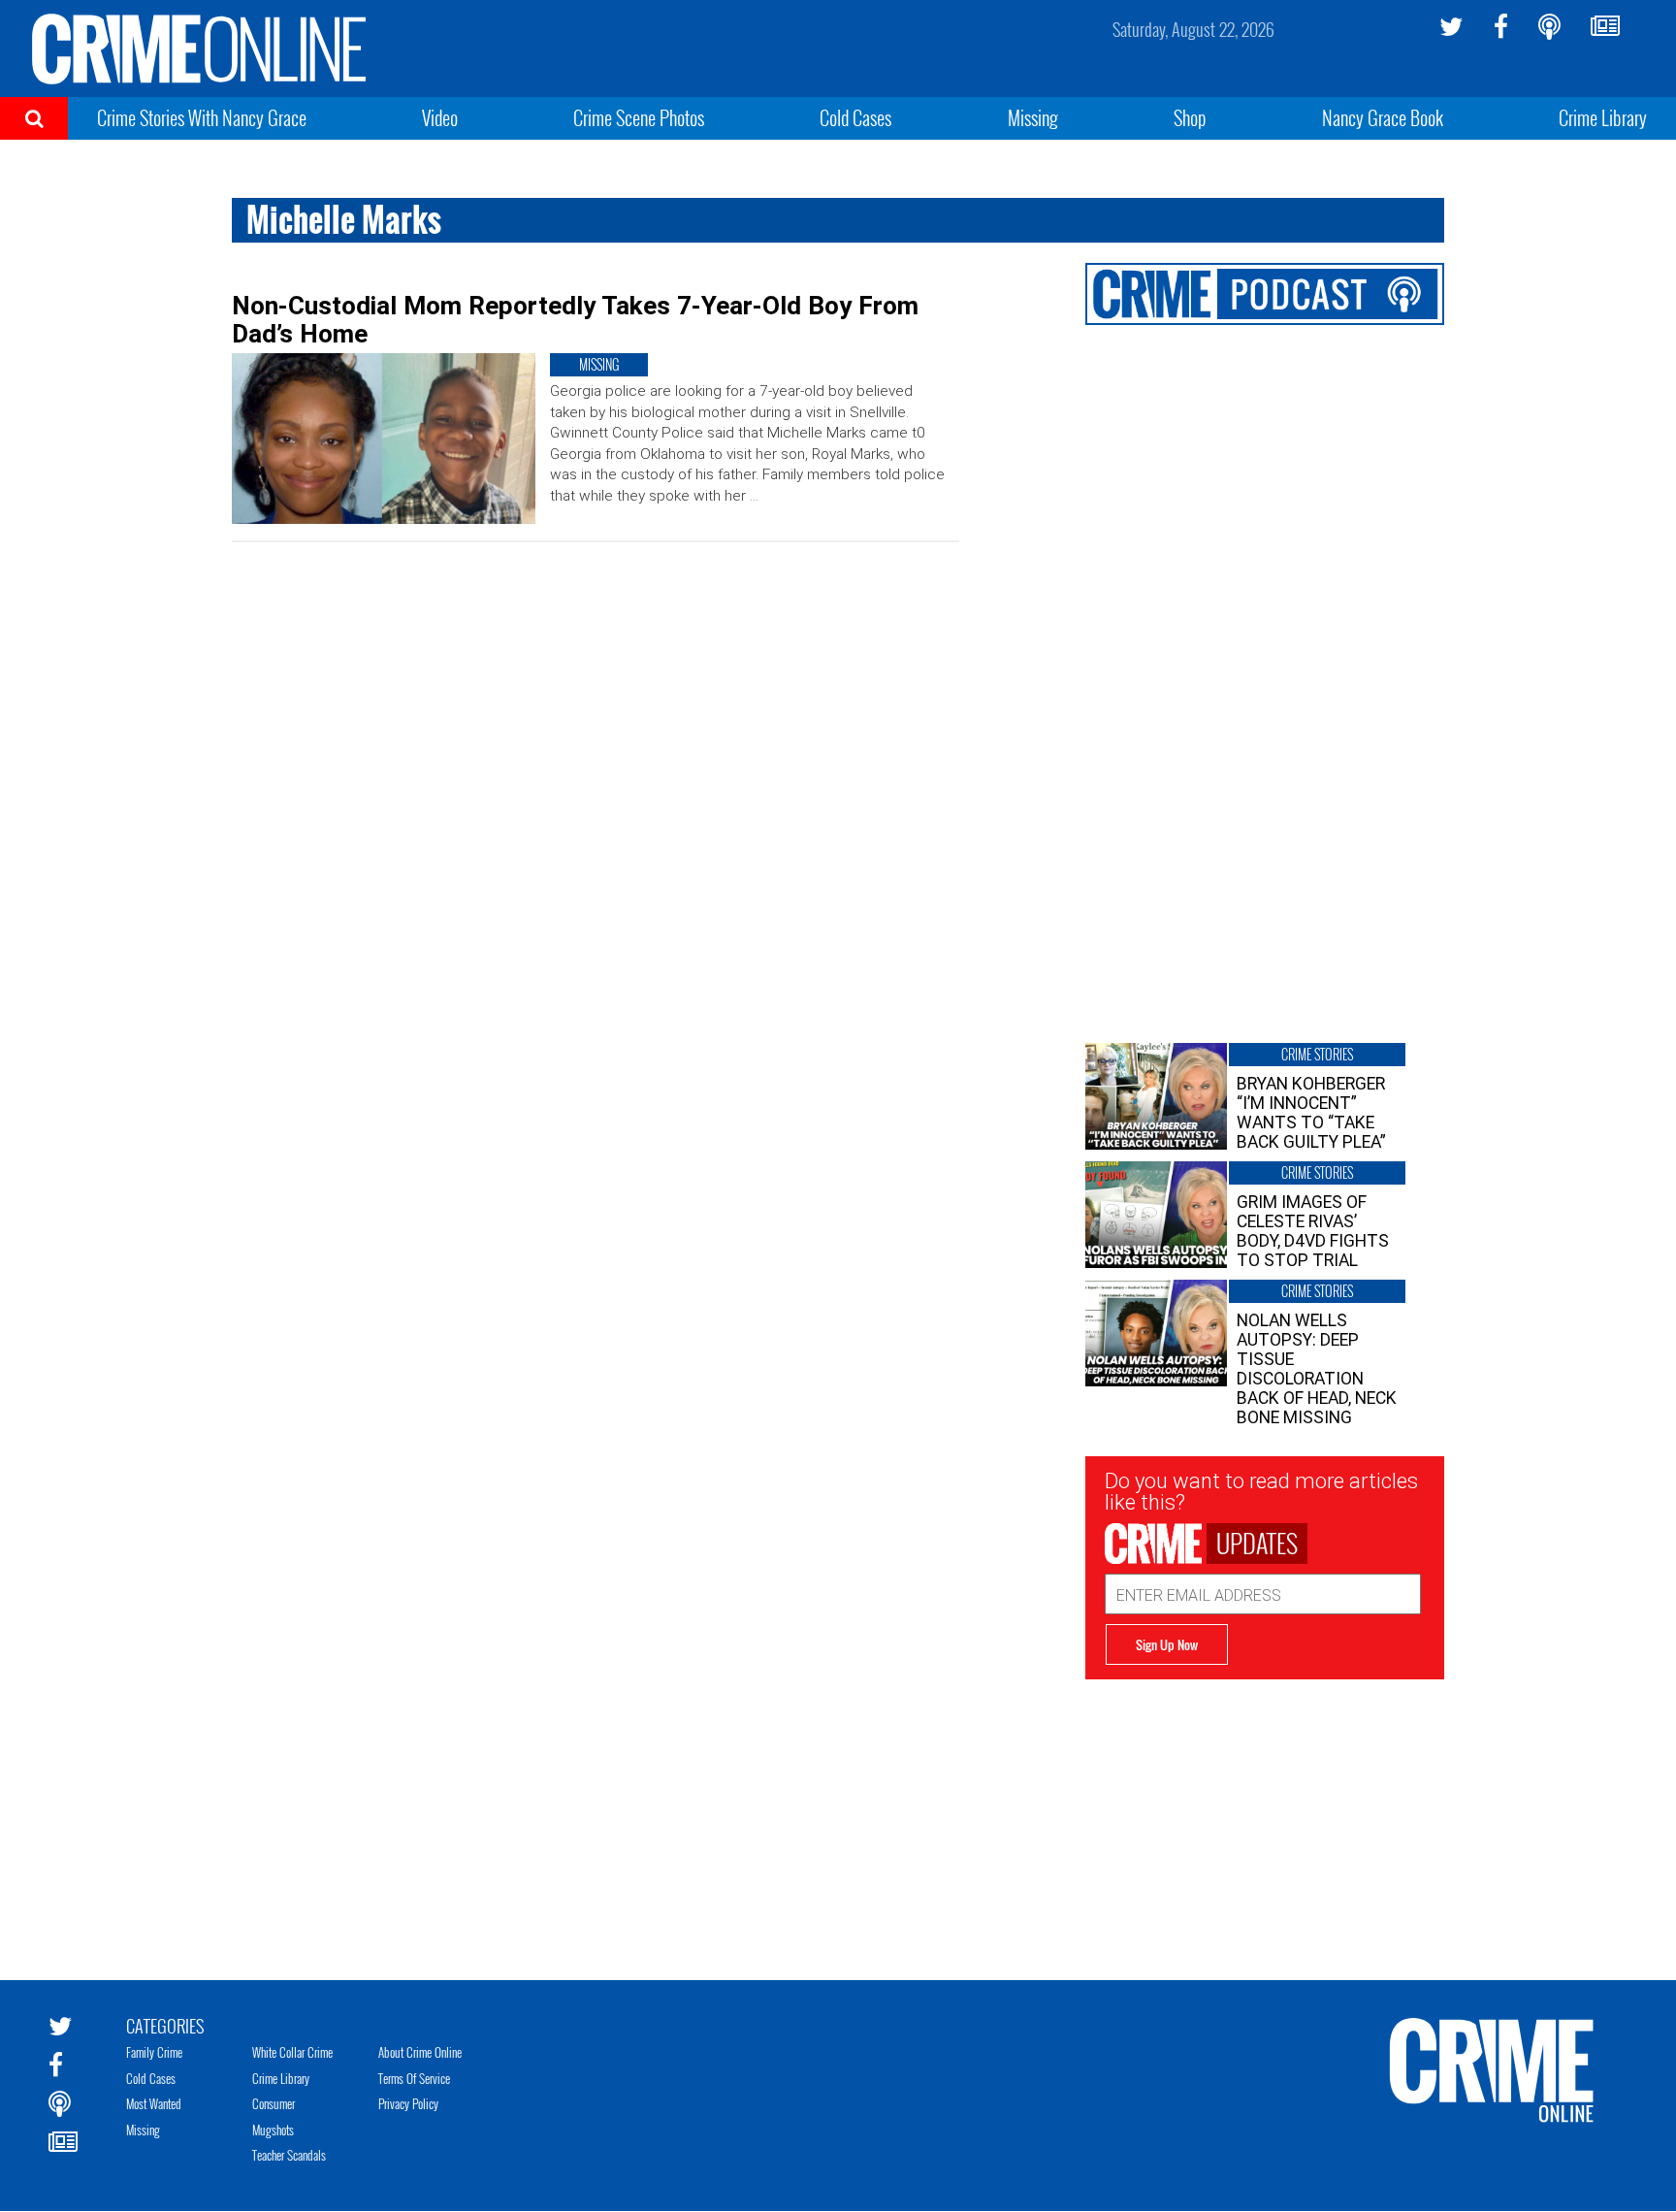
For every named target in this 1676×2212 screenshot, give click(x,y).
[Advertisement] (1265, 1815)
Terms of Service (414, 2078)
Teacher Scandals (289, 2155)
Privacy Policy (408, 2103)
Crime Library (1603, 117)
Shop (1190, 117)
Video (440, 117)
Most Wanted (154, 2103)
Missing (1033, 117)
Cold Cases (855, 117)
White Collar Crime (292, 2052)
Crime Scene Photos (639, 117)
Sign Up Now (1167, 1644)
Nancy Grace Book (1383, 117)
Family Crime (154, 2052)
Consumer (274, 2103)
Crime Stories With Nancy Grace (202, 117)
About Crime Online (420, 2052)
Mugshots (273, 2130)
